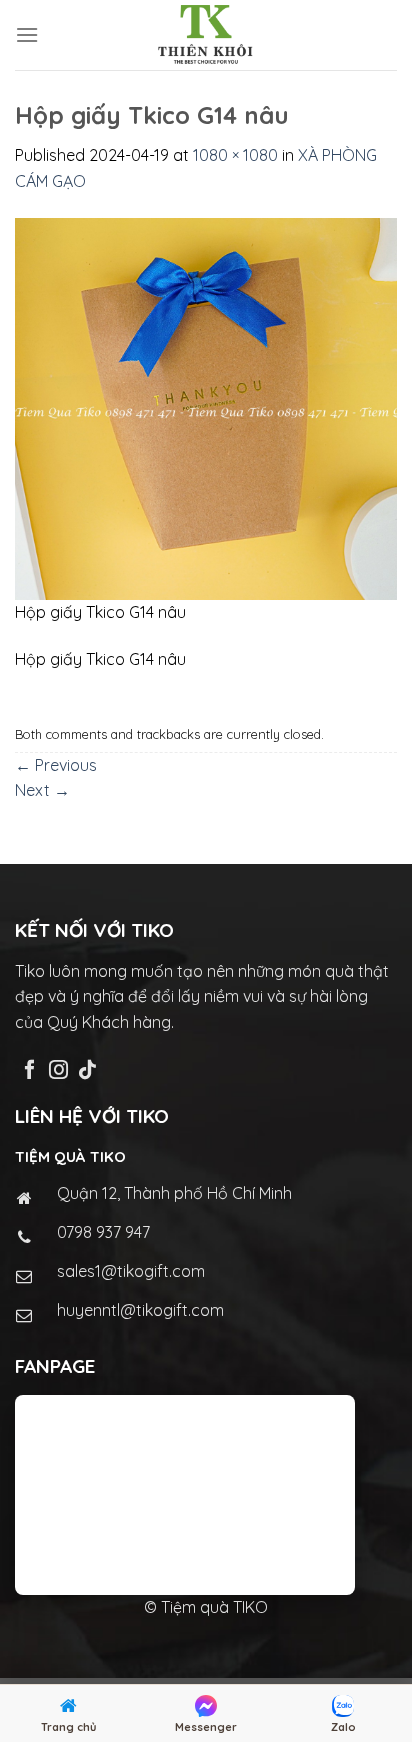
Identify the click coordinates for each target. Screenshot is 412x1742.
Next (42, 790)
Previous (56, 765)
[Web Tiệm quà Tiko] (206, 35)
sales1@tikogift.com (131, 1271)
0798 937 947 (103, 1232)
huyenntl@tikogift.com (140, 1310)
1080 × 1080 (235, 155)
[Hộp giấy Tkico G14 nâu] (206, 407)
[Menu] (27, 34)
